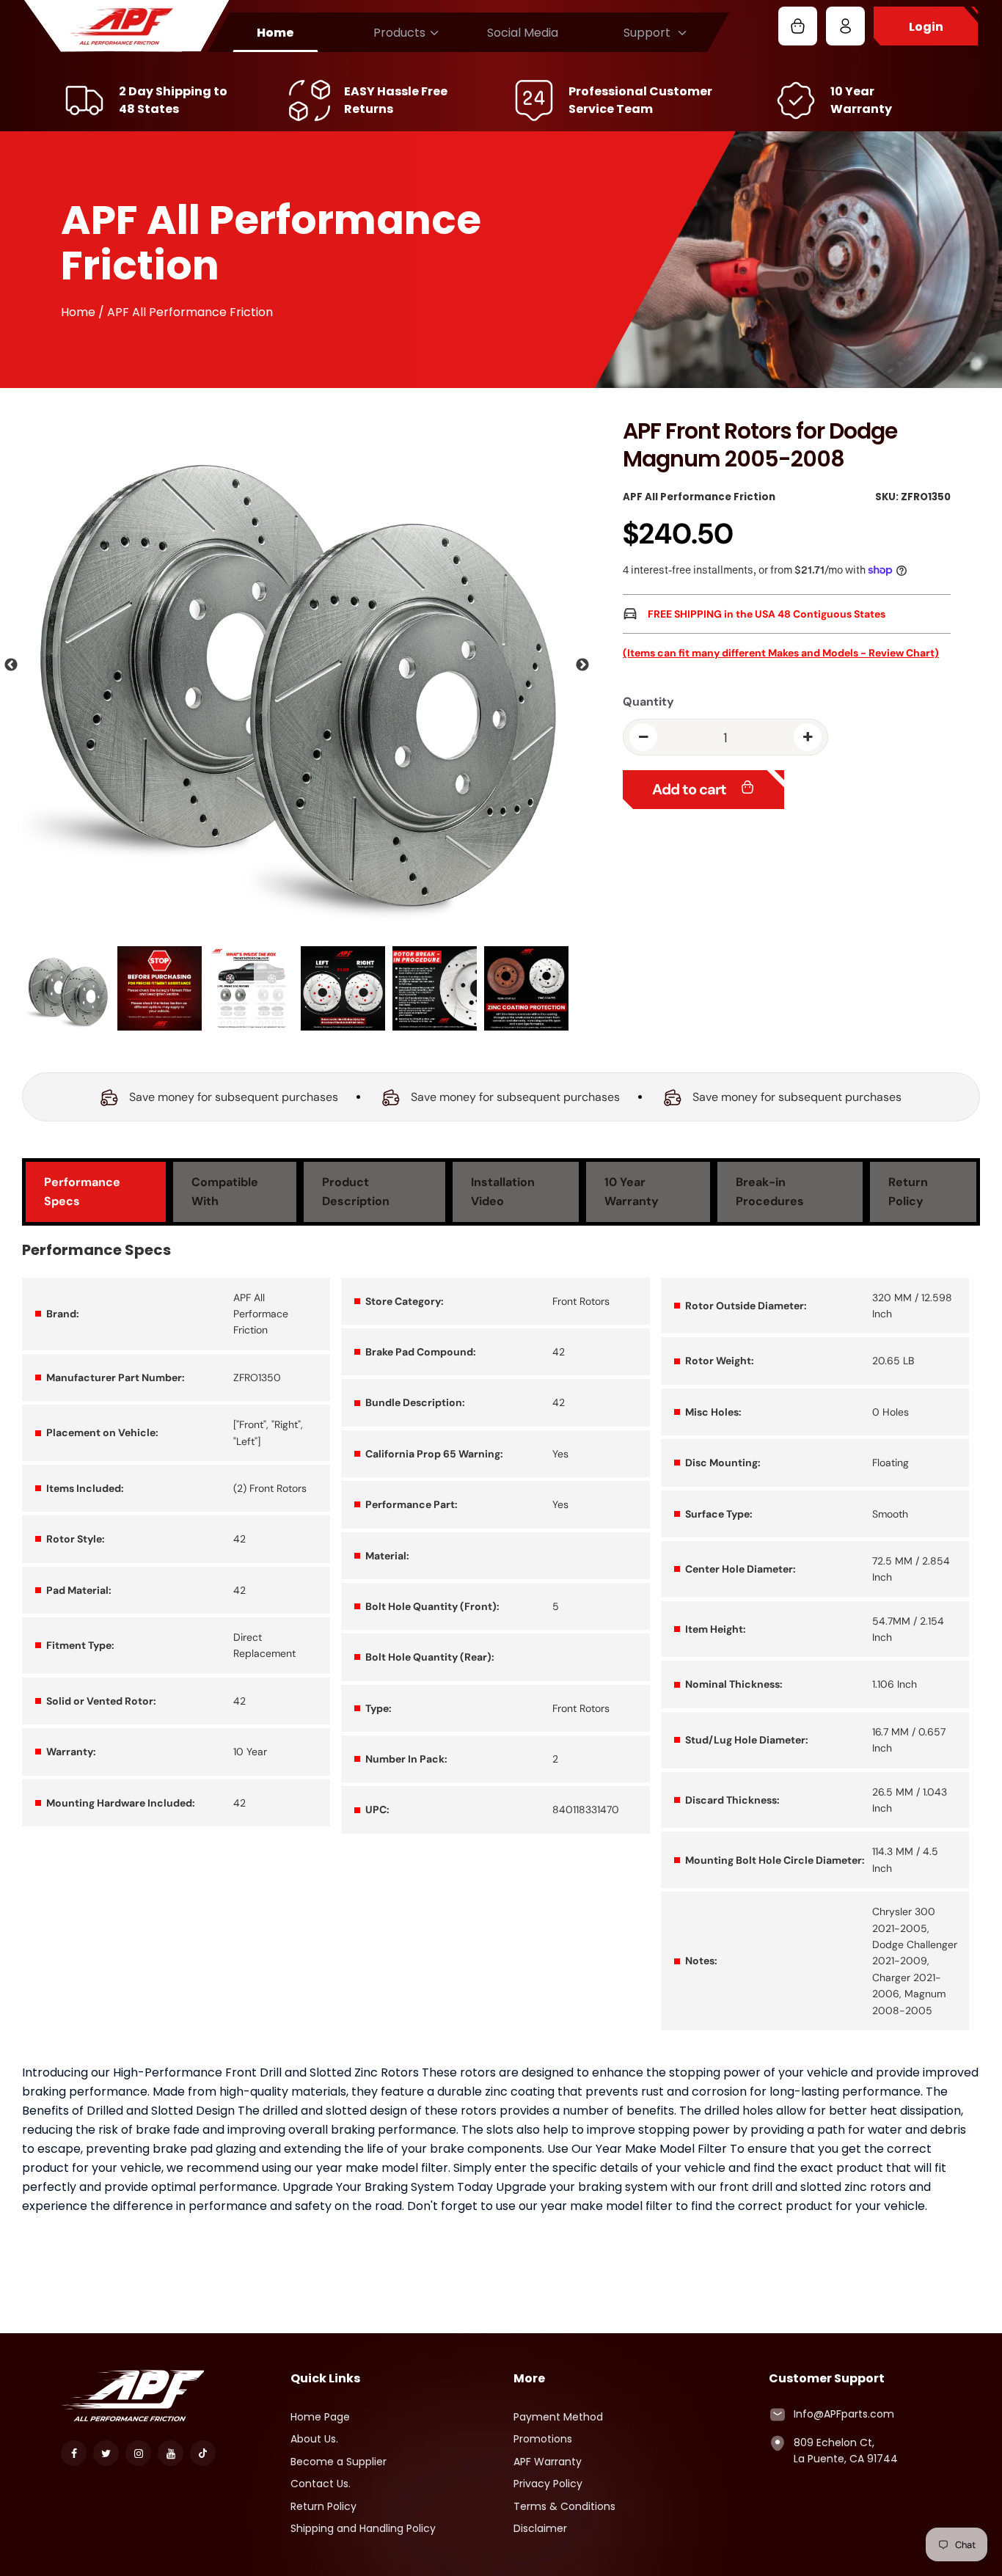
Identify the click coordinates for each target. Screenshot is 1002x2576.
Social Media (523, 33)
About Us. (314, 2439)
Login (926, 27)
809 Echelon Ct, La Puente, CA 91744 (846, 2451)
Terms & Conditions (564, 2506)
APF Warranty (548, 2462)
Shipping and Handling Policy (363, 2528)
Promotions (543, 2439)
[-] (643, 737)
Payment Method (558, 2417)
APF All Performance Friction (699, 497)
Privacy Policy (548, 2484)
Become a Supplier (339, 2462)
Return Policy (323, 2506)
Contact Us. (321, 2484)
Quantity (648, 702)
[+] (808, 737)
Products (399, 33)
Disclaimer (540, 2528)
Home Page (320, 2417)
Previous (11, 665)
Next (582, 665)
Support (647, 33)
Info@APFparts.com (844, 2414)
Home (275, 33)
